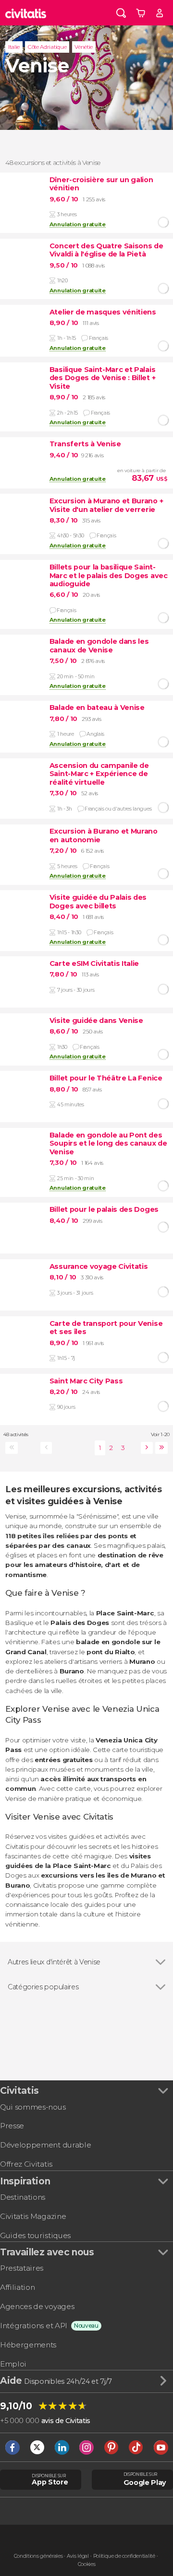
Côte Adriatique (47, 47)
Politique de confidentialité (124, 2556)
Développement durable (45, 2145)
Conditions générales (38, 2556)
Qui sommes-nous (33, 2107)
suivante (145, 1448)
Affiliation (17, 2287)
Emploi (13, 2364)
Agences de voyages (37, 2306)
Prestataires (22, 2268)
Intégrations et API (34, 2326)
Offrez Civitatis (26, 2164)
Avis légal (78, 2556)
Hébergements (28, 2345)
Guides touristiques (35, 2235)
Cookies (87, 2564)
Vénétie (84, 47)
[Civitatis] (26, 13)
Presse (12, 2126)
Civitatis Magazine (33, 2216)
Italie (14, 47)
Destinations (23, 2197)
